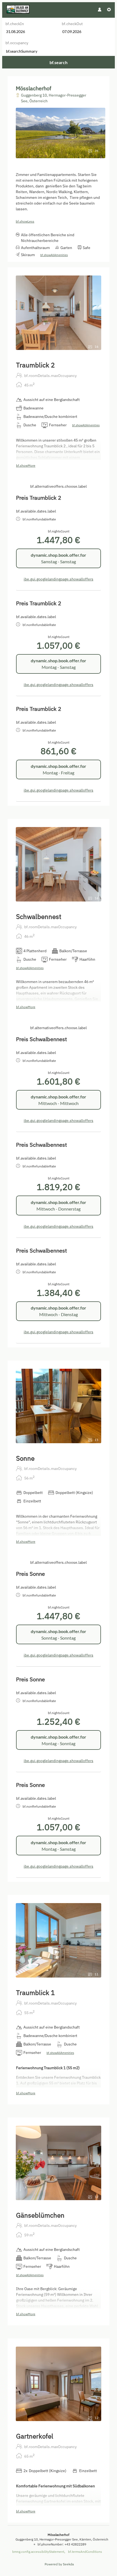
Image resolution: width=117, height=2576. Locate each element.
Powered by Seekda (59, 2564)
